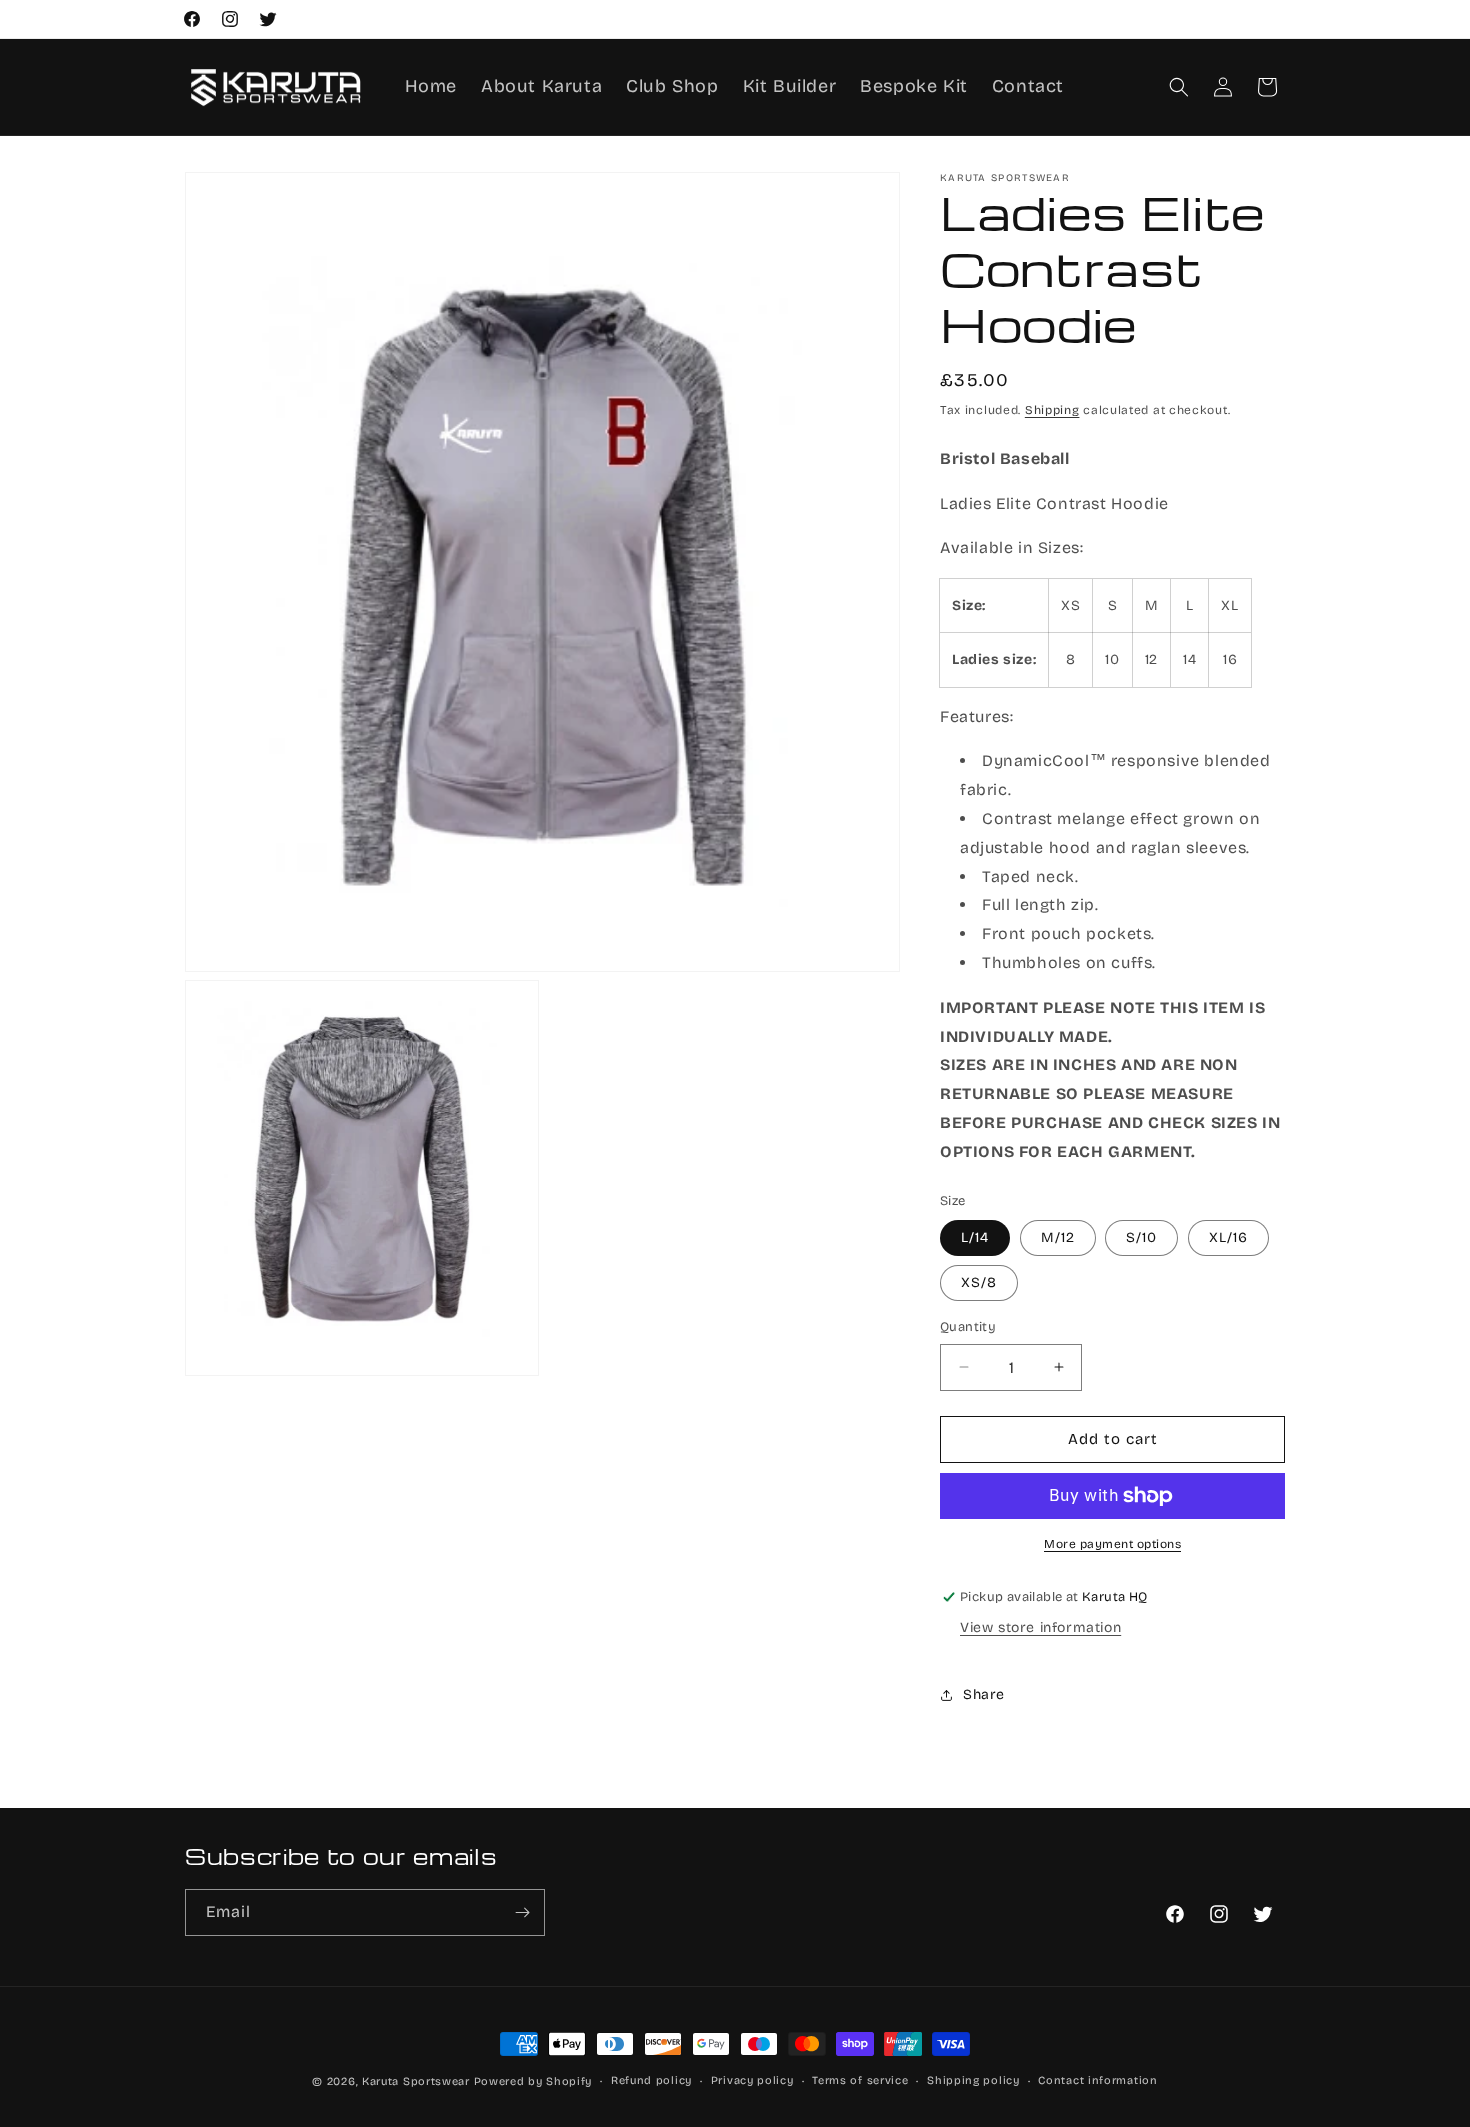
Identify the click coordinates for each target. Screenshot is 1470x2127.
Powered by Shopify (533, 2081)
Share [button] (984, 1694)
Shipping (1052, 410)
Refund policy (651, 2080)
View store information (1040, 1627)
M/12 (1058, 1237)
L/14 (975, 1237)
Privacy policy (752, 2080)
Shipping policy (973, 2080)
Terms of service (860, 2080)
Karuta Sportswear (416, 2081)
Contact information (1097, 2080)
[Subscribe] (522, 1912)
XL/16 (1228, 1237)
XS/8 (979, 1282)
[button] (1179, 87)
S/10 (1141, 1237)
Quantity (968, 1327)
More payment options (1112, 1544)
